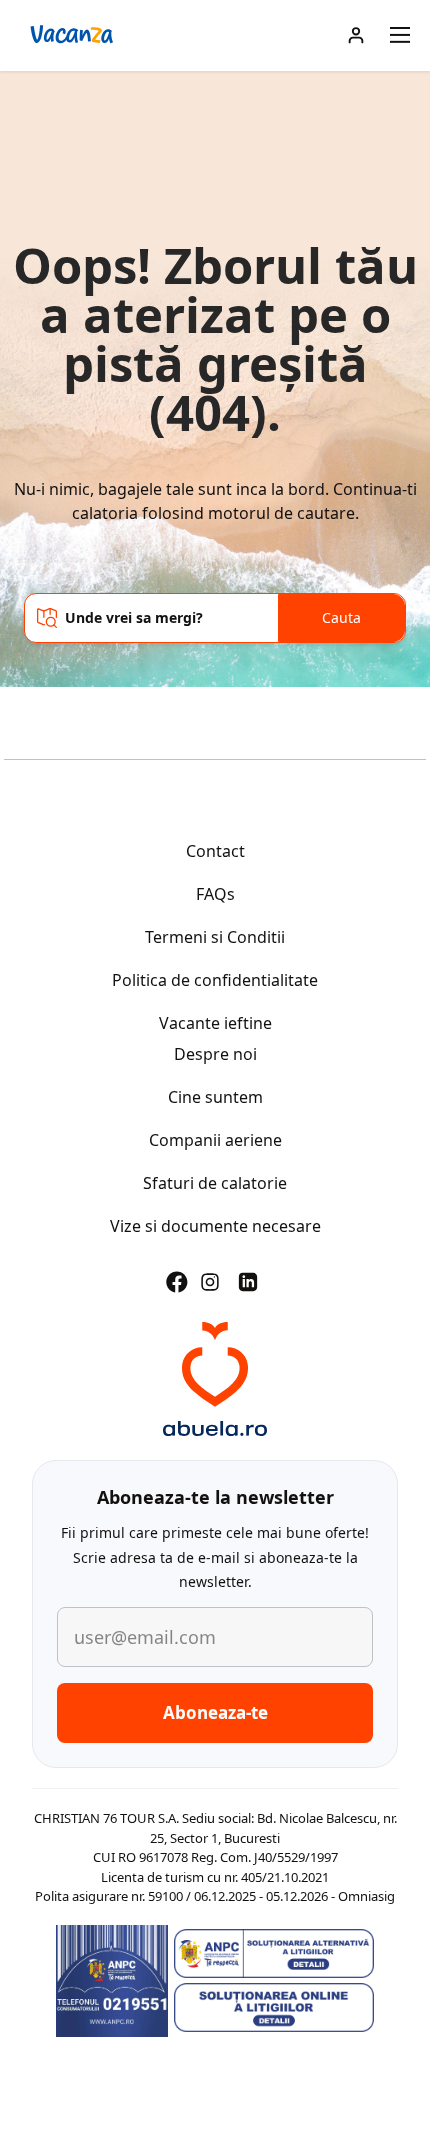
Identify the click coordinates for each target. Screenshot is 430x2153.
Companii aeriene (215, 1140)
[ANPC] (112, 1981)
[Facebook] (177, 1282)
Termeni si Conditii (215, 937)
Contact (215, 851)
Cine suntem (215, 1097)
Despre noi (215, 1054)
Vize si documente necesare (215, 1226)
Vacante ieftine (215, 1023)
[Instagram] (210, 1282)
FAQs (215, 894)
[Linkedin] (248, 1282)
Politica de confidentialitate (215, 980)
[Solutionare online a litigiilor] (274, 2008)
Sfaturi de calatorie (215, 1183)
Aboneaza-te (215, 1712)
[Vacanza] (215, 1379)
